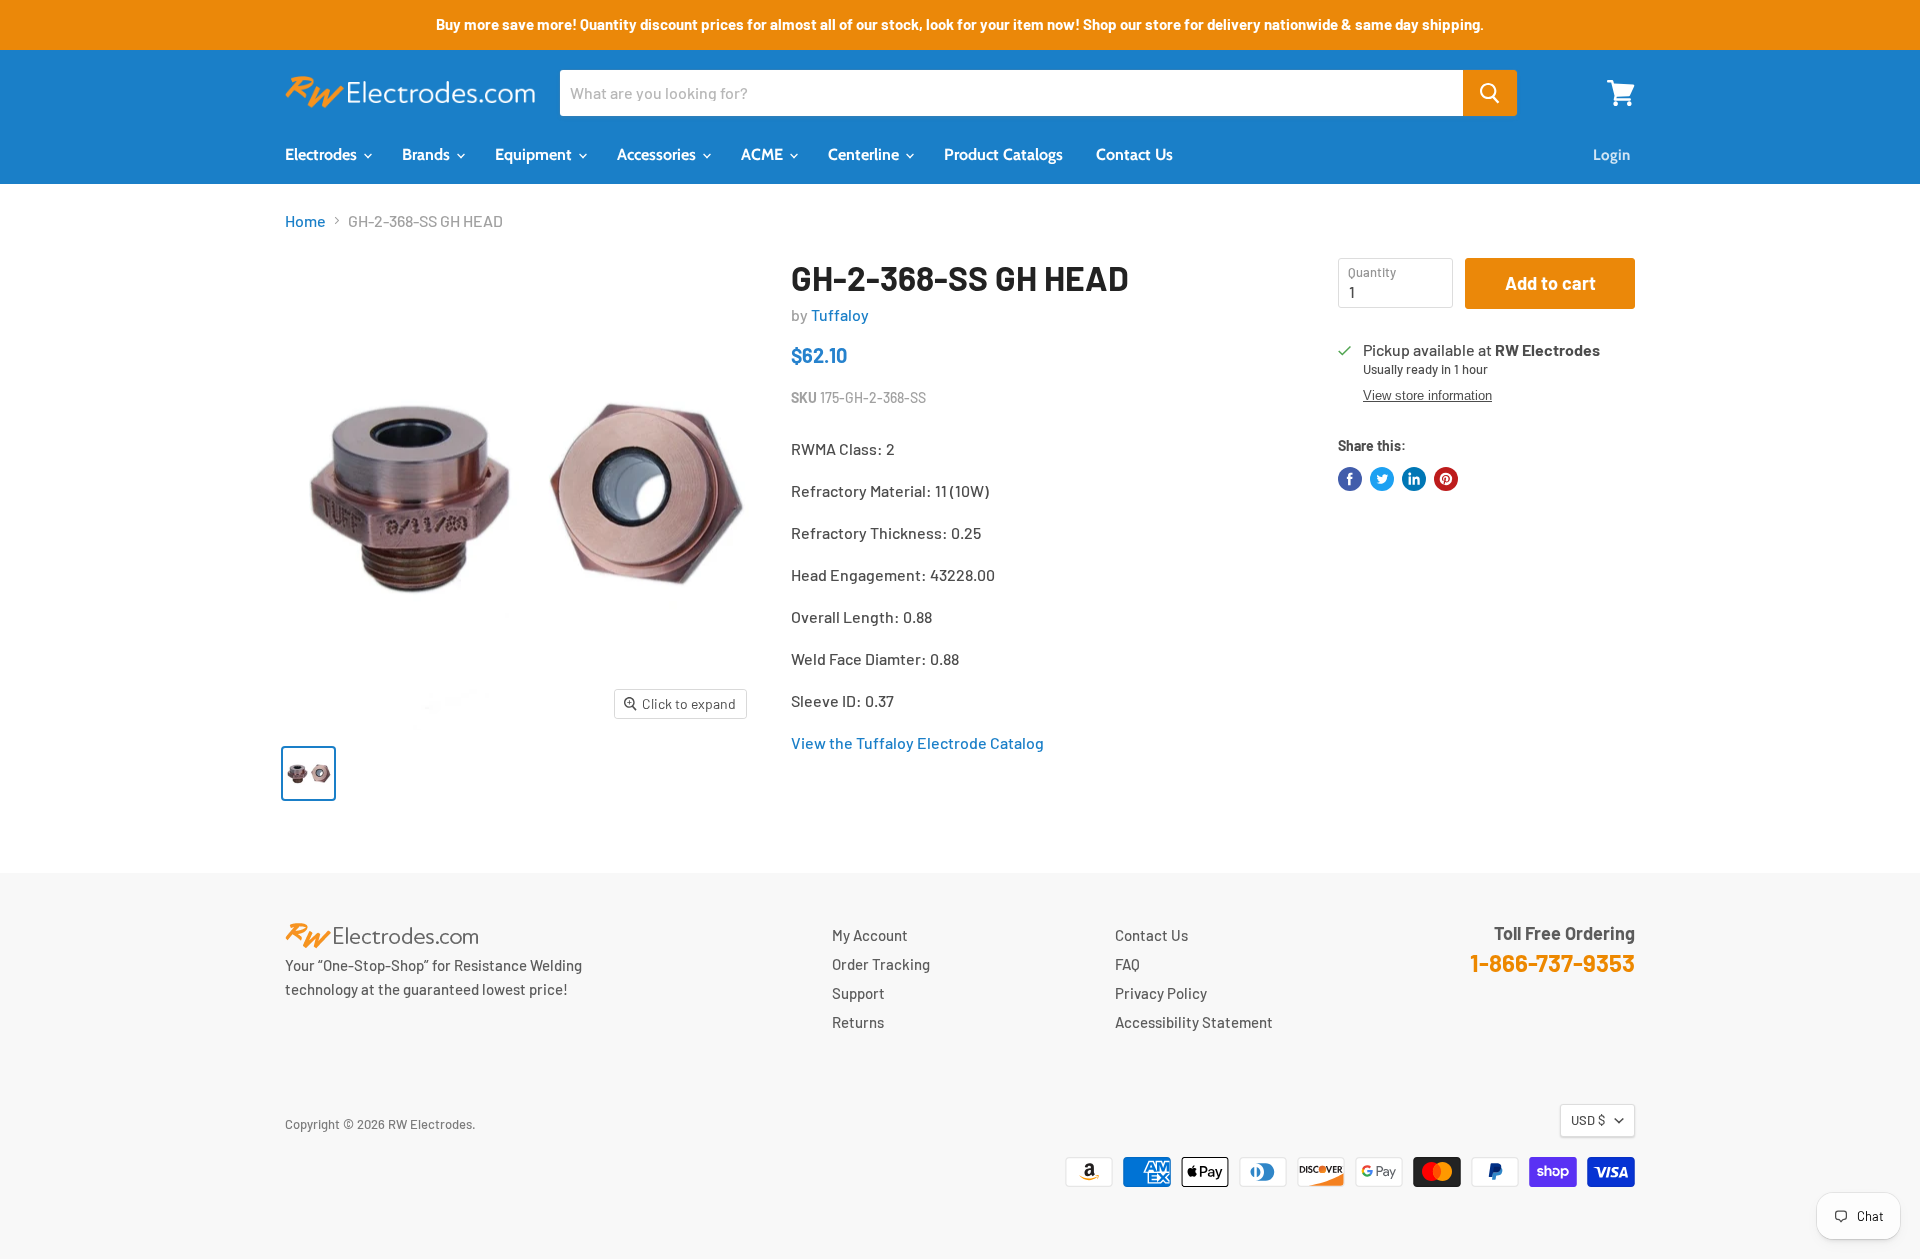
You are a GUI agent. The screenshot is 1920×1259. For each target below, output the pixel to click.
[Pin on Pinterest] (1446, 479)
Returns (858, 1022)
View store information (1427, 396)
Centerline (865, 154)
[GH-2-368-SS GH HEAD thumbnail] (308, 773)
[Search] (1490, 93)
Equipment (535, 154)
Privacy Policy (1161, 993)
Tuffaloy (840, 314)
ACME (764, 154)
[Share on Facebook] (1350, 479)
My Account (870, 935)
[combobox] (1011, 93)
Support (858, 993)
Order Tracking (881, 964)
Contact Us (1134, 154)
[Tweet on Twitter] (1382, 479)
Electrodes (323, 154)
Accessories (658, 154)
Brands (428, 154)
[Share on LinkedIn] (1414, 479)
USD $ (1588, 1120)
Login (1611, 155)
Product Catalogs (1003, 154)
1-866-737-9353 (1552, 962)
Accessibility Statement (1194, 1022)
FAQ (1127, 964)
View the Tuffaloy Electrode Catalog (917, 742)
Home (305, 221)
